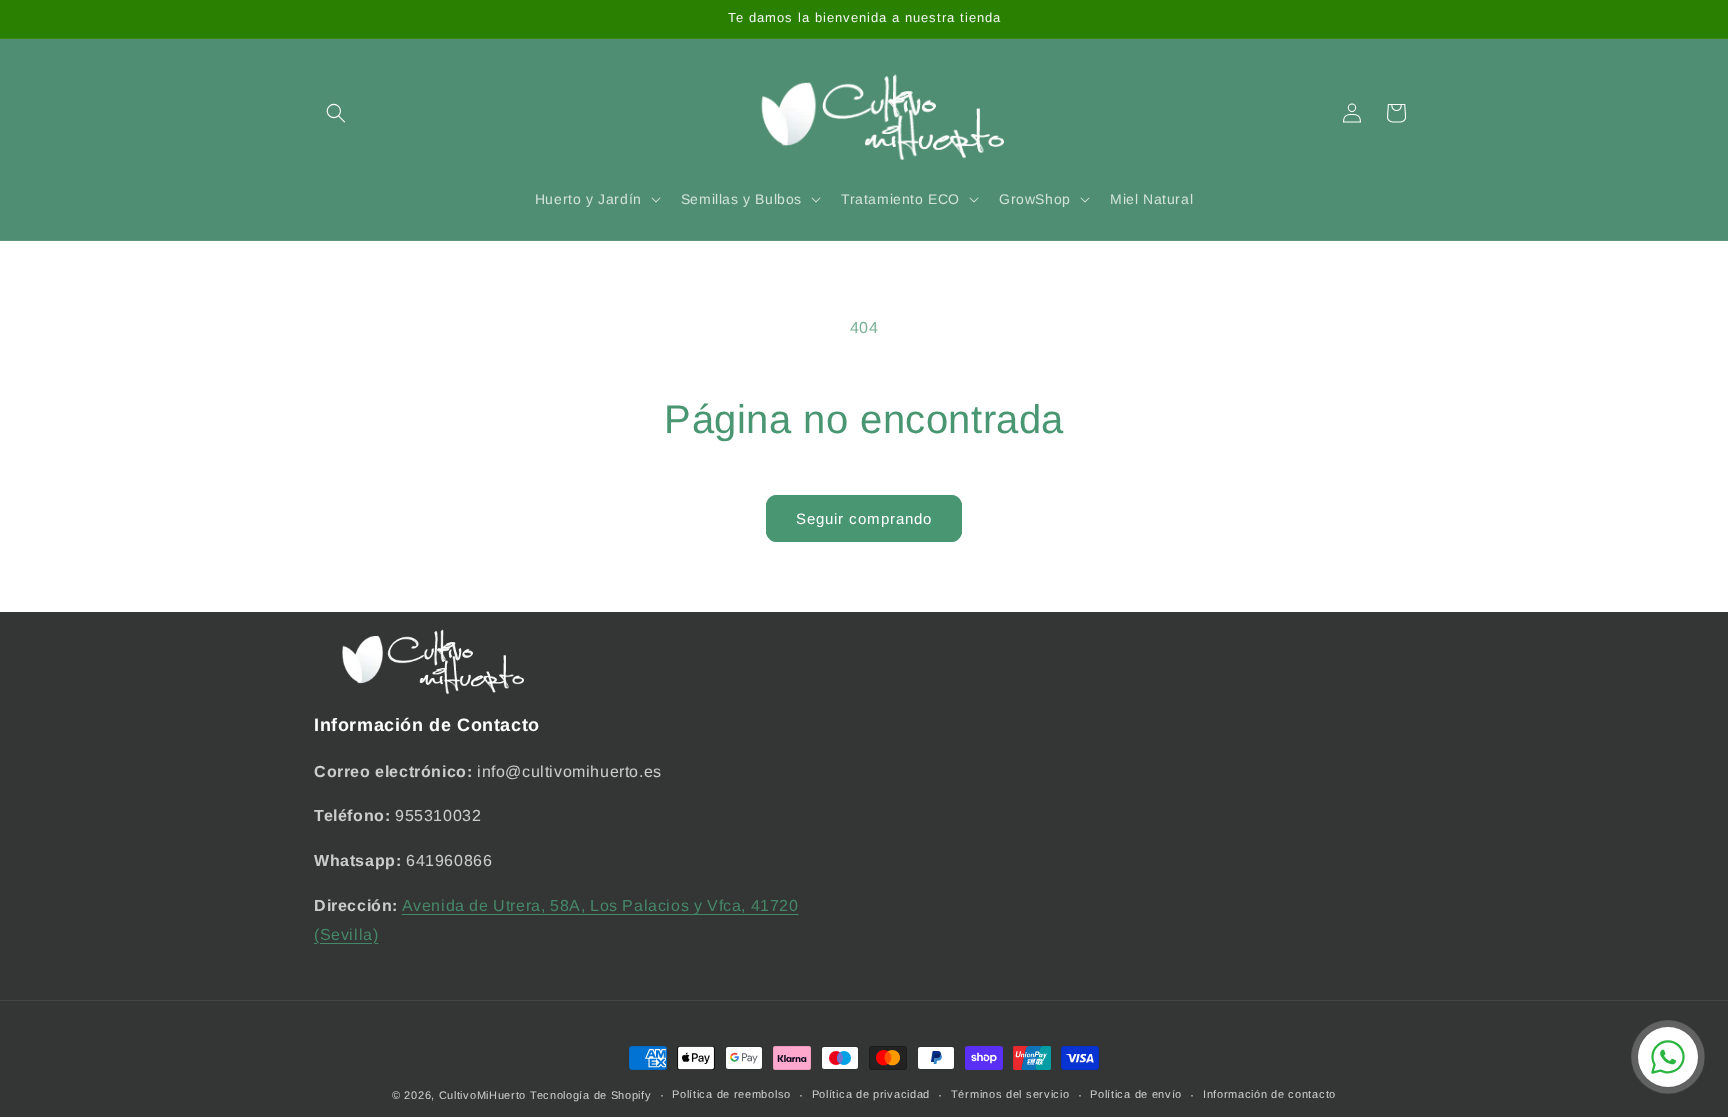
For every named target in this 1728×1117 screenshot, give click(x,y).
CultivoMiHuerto (483, 1095)
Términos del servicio (1010, 1094)
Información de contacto (1269, 1094)
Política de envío (1136, 1094)
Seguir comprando (864, 518)
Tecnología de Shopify (591, 1095)
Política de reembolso (731, 1094)
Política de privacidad (871, 1094)
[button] (336, 113)
